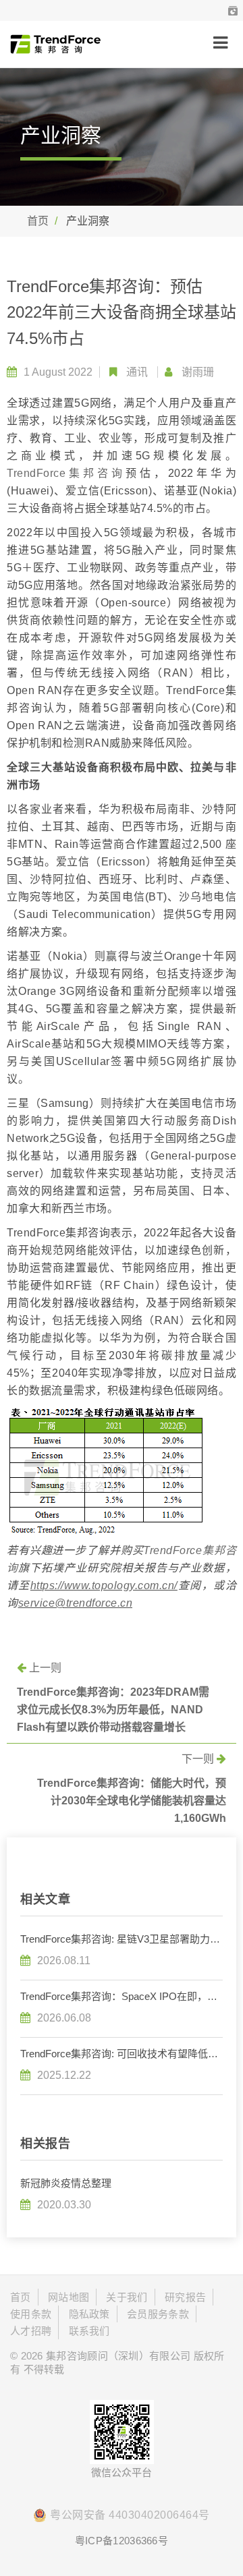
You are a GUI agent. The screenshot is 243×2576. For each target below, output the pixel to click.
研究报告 (185, 2297)
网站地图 (69, 2297)
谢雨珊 (198, 372)
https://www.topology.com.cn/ (104, 1585)
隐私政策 (89, 2314)
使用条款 (31, 2314)
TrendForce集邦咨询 (66, 473)
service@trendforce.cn (76, 1603)
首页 (38, 221)
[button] (233, 10)
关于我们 (127, 2297)
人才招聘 (31, 2331)
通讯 (137, 372)
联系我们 (89, 2331)
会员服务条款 (158, 2314)
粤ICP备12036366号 (122, 2541)
